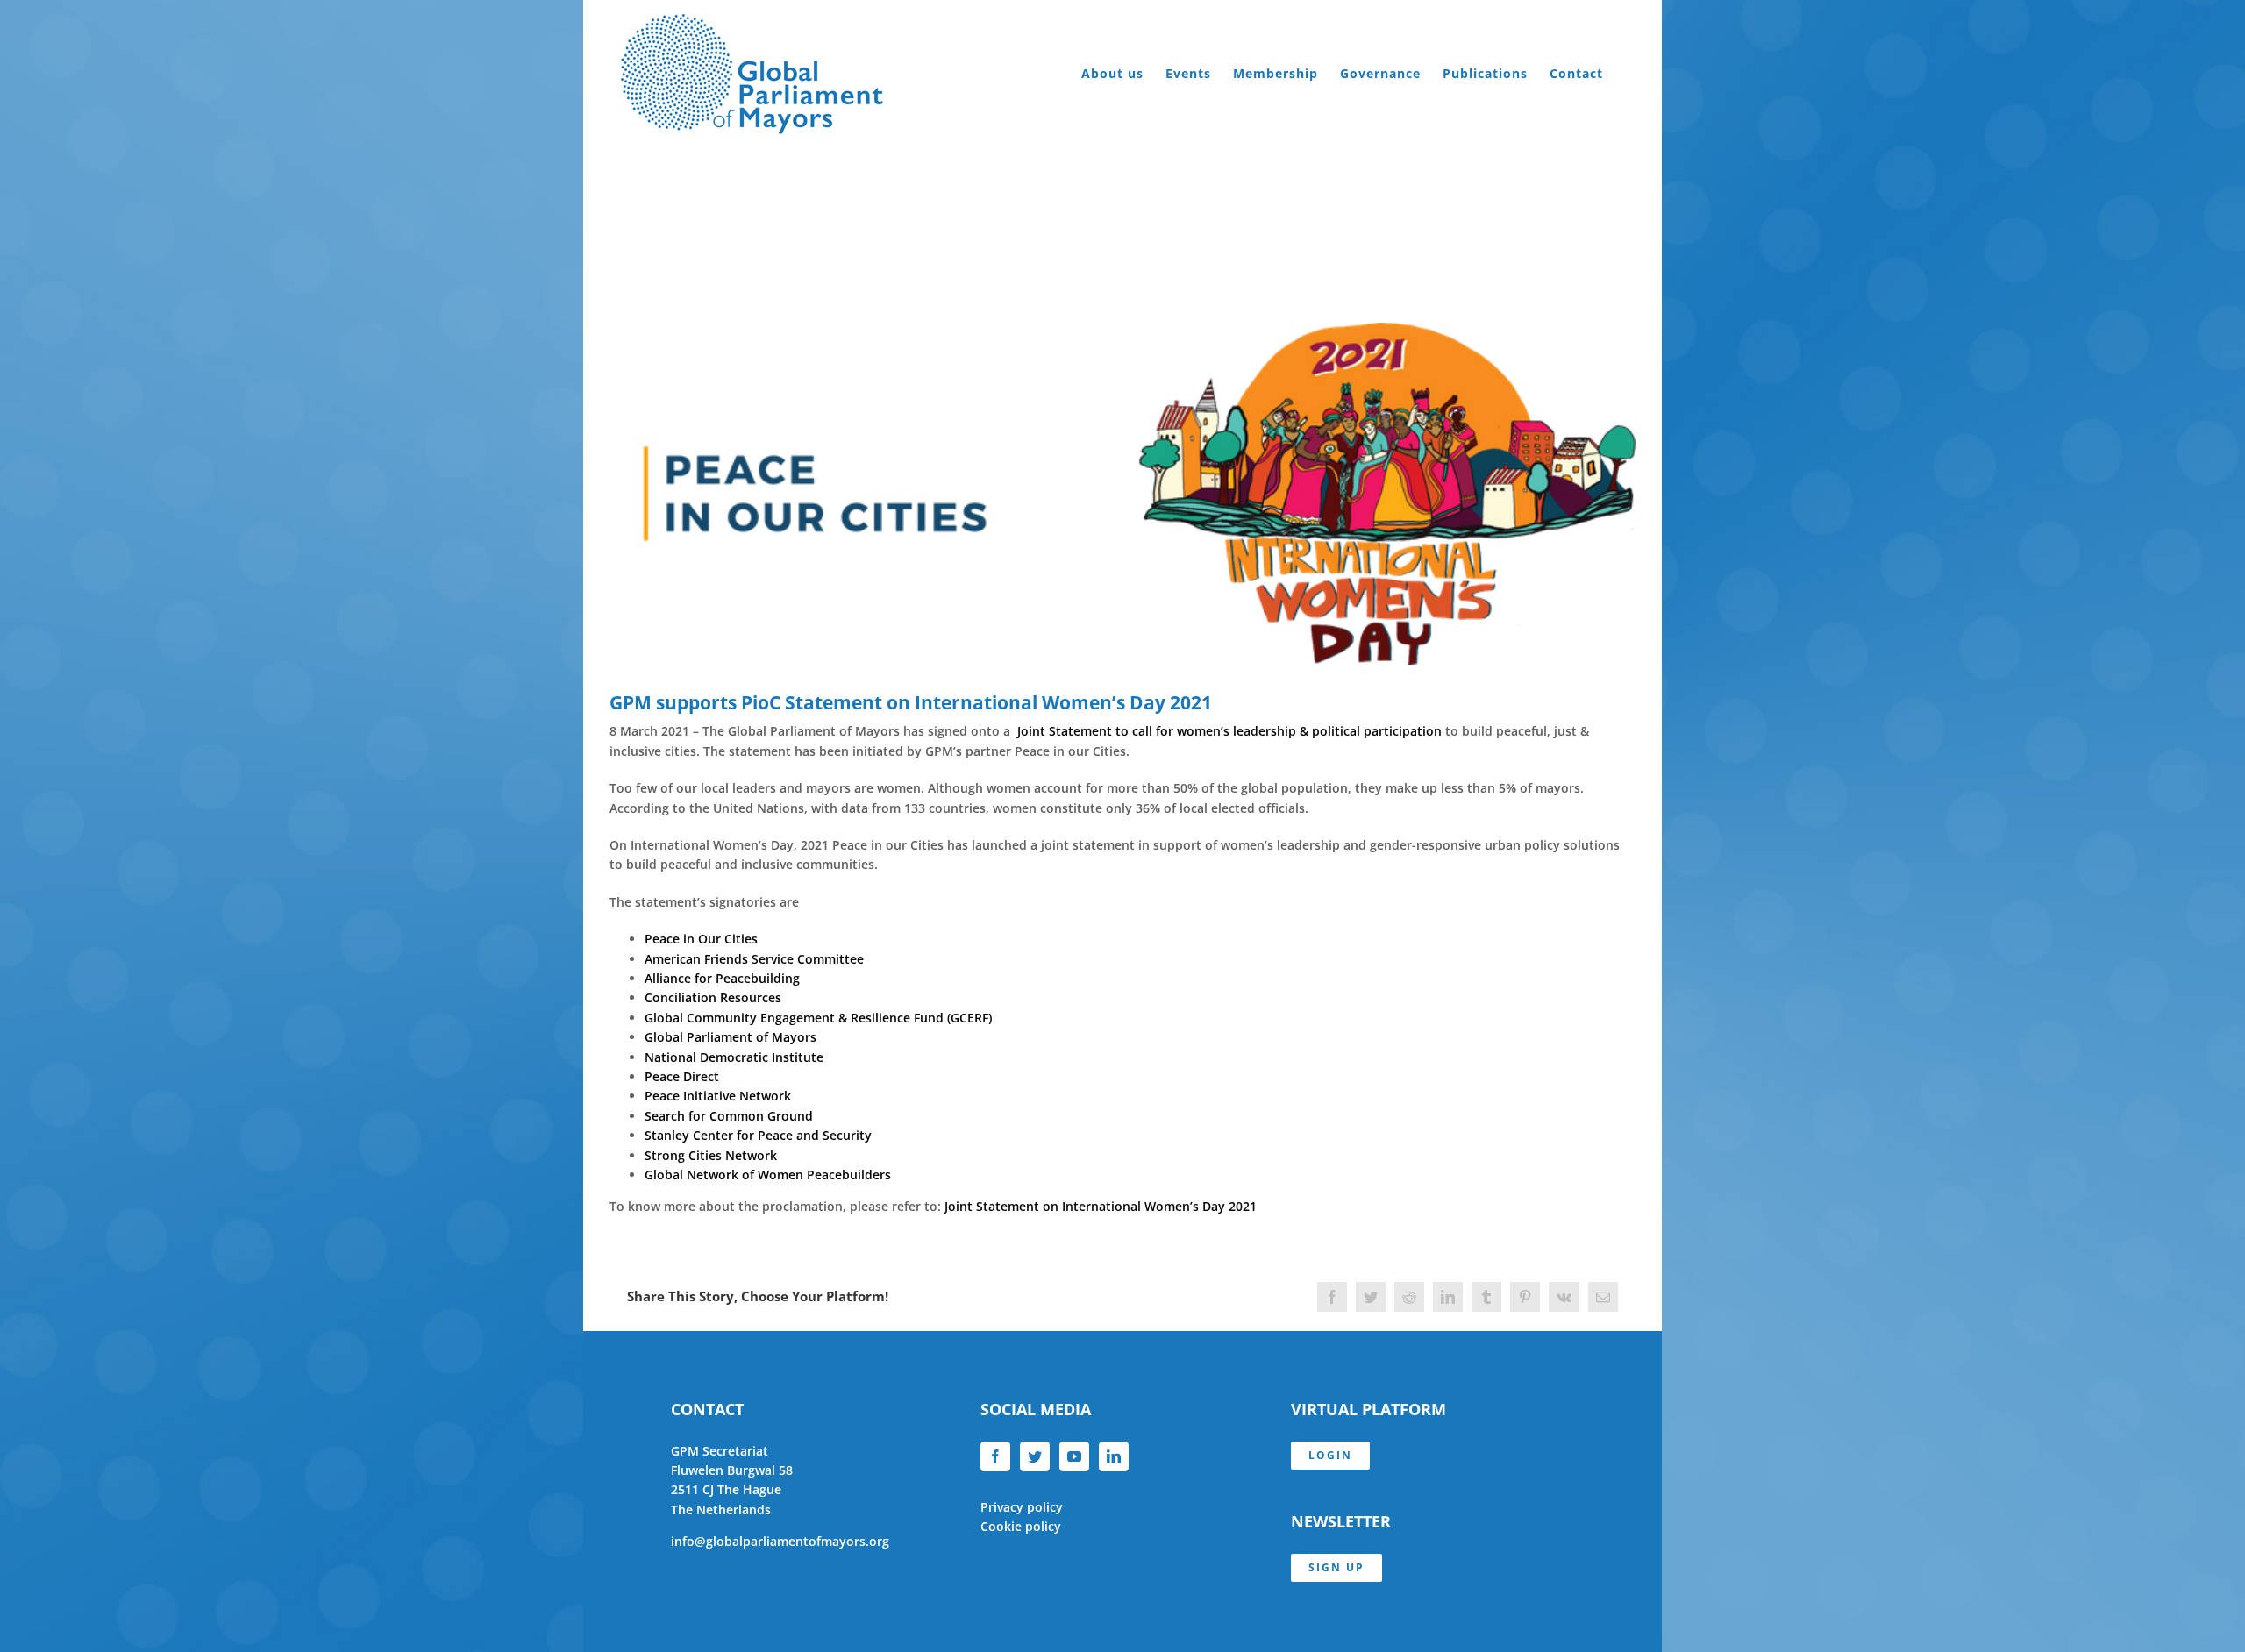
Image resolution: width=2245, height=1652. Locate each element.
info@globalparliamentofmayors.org (780, 1541)
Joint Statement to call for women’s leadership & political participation (1229, 731)
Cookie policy (1021, 1526)
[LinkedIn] (1114, 1456)
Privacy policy (1022, 1507)
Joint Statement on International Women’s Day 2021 (1101, 1206)
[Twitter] (1035, 1456)
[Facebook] (995, 1456)
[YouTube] (1074, 1456)
